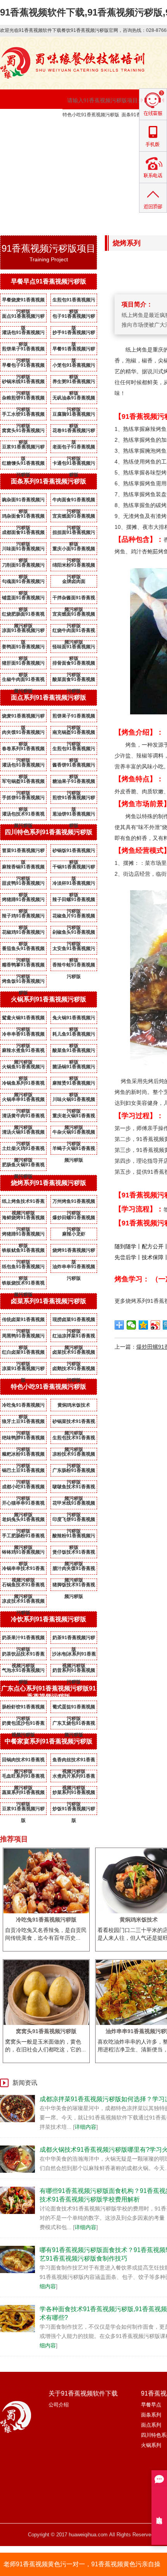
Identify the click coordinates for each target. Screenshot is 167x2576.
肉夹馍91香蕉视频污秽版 (23, 734)
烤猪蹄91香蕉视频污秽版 (23, 901)
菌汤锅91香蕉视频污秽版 (74, 1068)
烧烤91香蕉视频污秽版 (74, 1252)
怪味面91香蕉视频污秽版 (74, 648)
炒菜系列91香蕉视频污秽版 (74, 1794)
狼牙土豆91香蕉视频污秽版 (23, 1423)
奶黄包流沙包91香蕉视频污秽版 (23, 1725)
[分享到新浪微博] (156, 1325)
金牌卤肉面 (74, 581)
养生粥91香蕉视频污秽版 (74, 383)
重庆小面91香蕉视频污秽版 (74, 550)
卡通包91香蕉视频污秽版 (74, 465)
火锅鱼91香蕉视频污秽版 (23, 1068)
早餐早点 (151, 2405)
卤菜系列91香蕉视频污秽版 (49, 1301)
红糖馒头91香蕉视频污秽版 (23, 465)
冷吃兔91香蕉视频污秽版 (23, 1407)
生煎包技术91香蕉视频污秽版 (74, 1439)
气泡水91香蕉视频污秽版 (23, 1672)
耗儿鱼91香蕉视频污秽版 (74, 1036)
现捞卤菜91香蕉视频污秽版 (74, 1321)
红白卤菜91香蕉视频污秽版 (23, 1354)
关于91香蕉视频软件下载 (99, 128)
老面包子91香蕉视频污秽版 (74, 448)
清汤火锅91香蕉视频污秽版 (23, 1134)
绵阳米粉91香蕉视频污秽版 (74, 567)
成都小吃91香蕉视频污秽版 (23, 1488)
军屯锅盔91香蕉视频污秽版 (23, 783)
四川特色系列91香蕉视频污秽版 (49, 832)
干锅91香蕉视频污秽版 (74, 868)
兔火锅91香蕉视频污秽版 (74, 1019)
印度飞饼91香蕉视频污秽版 (74, 1521)
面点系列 (151, 2425)
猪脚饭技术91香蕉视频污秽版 (74, 1586)
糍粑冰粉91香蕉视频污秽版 (23, 1456)
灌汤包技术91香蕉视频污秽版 (23, 815)
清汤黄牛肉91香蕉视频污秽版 (23, 1117)
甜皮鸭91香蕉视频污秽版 (23, 885)
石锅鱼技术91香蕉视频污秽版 (23, 1586)
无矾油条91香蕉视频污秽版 (74, 399)
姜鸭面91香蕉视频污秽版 (23, 648)
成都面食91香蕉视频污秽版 (23, 534)
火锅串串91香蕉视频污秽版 (23, 1101)
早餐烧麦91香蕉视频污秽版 (23, 301)
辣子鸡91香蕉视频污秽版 (23, 917)
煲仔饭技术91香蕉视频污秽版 (74, 1554)
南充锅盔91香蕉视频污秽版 (74, 734)
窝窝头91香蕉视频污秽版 (23, 432)
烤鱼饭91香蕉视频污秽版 (23, 983)
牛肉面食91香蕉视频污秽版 (74, 501)
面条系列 (151, 2415)
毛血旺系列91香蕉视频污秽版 (23, 1778)
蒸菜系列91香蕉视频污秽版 (23, 1794)
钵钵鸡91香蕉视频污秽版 (23, 1554)
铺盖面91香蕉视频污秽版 (23, 599)
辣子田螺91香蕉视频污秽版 (74, 901)
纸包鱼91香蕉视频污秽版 (23, 1268)
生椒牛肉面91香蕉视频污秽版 (23, 681)
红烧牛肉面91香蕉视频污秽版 (74, 632)
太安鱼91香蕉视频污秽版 (74, 950)
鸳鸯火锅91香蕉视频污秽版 (23, 1019)
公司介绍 (59, 2405)
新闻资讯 (26, 147)
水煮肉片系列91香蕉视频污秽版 (74, 1778)
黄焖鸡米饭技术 (74, 1405)
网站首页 (26, 128)
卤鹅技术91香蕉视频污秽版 (74, 1370)
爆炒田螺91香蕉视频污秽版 (74, 1219)
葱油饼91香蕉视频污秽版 (74, 815)
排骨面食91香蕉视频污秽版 (74, 665)
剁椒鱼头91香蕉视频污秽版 (74, 934)
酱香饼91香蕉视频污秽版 (74, 766)
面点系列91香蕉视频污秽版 (49, 697)
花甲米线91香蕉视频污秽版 (74, 1505)
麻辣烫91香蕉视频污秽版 (74, 1085)
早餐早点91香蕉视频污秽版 (49, 281)
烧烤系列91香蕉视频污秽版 (49, 1183)
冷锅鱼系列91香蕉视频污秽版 (23, 1085)
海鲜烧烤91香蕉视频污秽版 (23, 1219)
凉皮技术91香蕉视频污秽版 (23, 1603)
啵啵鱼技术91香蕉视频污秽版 (74, 1488)
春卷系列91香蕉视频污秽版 (23, 750)
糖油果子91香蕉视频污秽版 (74, 783)
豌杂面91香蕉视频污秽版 (23, 501)
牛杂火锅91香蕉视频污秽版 (74, 1134)
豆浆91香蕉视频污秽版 (23, 448)
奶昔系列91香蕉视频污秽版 (74, 1672)
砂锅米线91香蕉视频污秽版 (23, 383)
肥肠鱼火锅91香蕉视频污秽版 (23, 1166)
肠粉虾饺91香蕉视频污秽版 (23, 1708)
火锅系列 (151, 2445)
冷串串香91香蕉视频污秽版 (23, 1036)
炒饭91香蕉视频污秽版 (74, 1810)
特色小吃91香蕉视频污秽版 (91, 115)
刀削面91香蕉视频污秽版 (23, 567)
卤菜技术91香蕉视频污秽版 (74, 1354)
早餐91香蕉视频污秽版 (74, 350)
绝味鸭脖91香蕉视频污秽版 (23, 1439)
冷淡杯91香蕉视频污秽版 (74, 885)
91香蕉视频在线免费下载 (99, 147)
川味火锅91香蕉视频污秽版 (74, 1101)
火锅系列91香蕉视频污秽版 (49, 999)
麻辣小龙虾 (74, 1234)
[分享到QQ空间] (144, 1325)
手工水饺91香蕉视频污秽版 (23, 416)
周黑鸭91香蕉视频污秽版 (23, 1337)
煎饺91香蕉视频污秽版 (74, 799)
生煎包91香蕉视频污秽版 (74, 301)
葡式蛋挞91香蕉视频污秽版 (74, 1708)
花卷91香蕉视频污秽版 (74, 432)
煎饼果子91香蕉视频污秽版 (23, 350)
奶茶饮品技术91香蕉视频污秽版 (23, 1655)
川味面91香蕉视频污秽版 (23, 550)
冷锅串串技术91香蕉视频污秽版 (23, 1570)
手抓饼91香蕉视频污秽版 (23, 799)
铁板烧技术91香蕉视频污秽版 (23, 1284)
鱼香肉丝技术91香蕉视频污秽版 (74, 1761)
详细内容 (85, 2127)
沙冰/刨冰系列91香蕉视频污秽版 (74, 1655)
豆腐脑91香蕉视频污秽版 (74, 416)
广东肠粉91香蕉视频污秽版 (74, 1472)
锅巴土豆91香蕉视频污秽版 (23, 1472)
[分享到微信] (131, 1325)
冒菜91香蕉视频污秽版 (23, 852)
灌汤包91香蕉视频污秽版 (23, 334)
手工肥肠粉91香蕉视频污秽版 (23, 1537)
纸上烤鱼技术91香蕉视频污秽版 (23, 1203)
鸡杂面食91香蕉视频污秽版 (23, 518)
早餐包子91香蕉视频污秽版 (23, 367)
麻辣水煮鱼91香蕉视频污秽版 (23, 1052)
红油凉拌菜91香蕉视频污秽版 (74, 1337)
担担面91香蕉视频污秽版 (74, 534)
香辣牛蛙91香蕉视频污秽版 (74, 966)
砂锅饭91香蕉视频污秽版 (74, 852)
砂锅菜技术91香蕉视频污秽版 (74, 1423)
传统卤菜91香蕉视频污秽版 (23, 1321)
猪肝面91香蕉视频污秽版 (23, 665)
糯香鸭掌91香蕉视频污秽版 (23, 966)
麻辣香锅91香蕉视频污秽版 (23, 868)
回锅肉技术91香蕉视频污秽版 (23, 1761)
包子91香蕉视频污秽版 (74, 318)
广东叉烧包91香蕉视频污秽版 (74, 1725)
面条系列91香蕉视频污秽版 (49, 481)
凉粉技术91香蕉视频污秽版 (74, 1456)
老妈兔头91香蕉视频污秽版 (23, 1521)
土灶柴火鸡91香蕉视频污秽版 (23, 1150)
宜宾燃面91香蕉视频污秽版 (74, 518)
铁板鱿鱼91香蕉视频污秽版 (23, 1252)
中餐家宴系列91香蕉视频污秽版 (49, 1741)
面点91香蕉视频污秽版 (23, 318)
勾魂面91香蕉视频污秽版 (23, 583)
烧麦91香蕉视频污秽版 (23, 717)
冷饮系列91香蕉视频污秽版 (49, 1619)
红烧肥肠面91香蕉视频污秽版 (23, 616)
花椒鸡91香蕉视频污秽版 (23, 934)
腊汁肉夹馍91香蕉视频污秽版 (74, 1570)
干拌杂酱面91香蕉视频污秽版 (74, 599)
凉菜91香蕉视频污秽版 (23, 1370)
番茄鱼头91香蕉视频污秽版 (23, 950)
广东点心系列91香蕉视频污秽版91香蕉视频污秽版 (49, 1692)
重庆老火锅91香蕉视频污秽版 (74, 1117)
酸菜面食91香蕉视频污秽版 (74, 681)
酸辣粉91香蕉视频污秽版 (74, 1537)
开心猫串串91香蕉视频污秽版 (23, 1505)
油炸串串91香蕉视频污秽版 (74, 1268)
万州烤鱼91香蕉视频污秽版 (74, 1203)
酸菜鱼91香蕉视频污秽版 (74, 1052)
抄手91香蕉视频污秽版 (74, 334)
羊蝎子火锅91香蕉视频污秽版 (74, 1150)
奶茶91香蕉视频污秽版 (74, 1639)
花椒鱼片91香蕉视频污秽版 (74, 917)
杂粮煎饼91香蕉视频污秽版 (23, 399)
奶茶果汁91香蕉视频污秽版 (23, 1639)
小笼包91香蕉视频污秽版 (74, 367)
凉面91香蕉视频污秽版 (23, 632)
